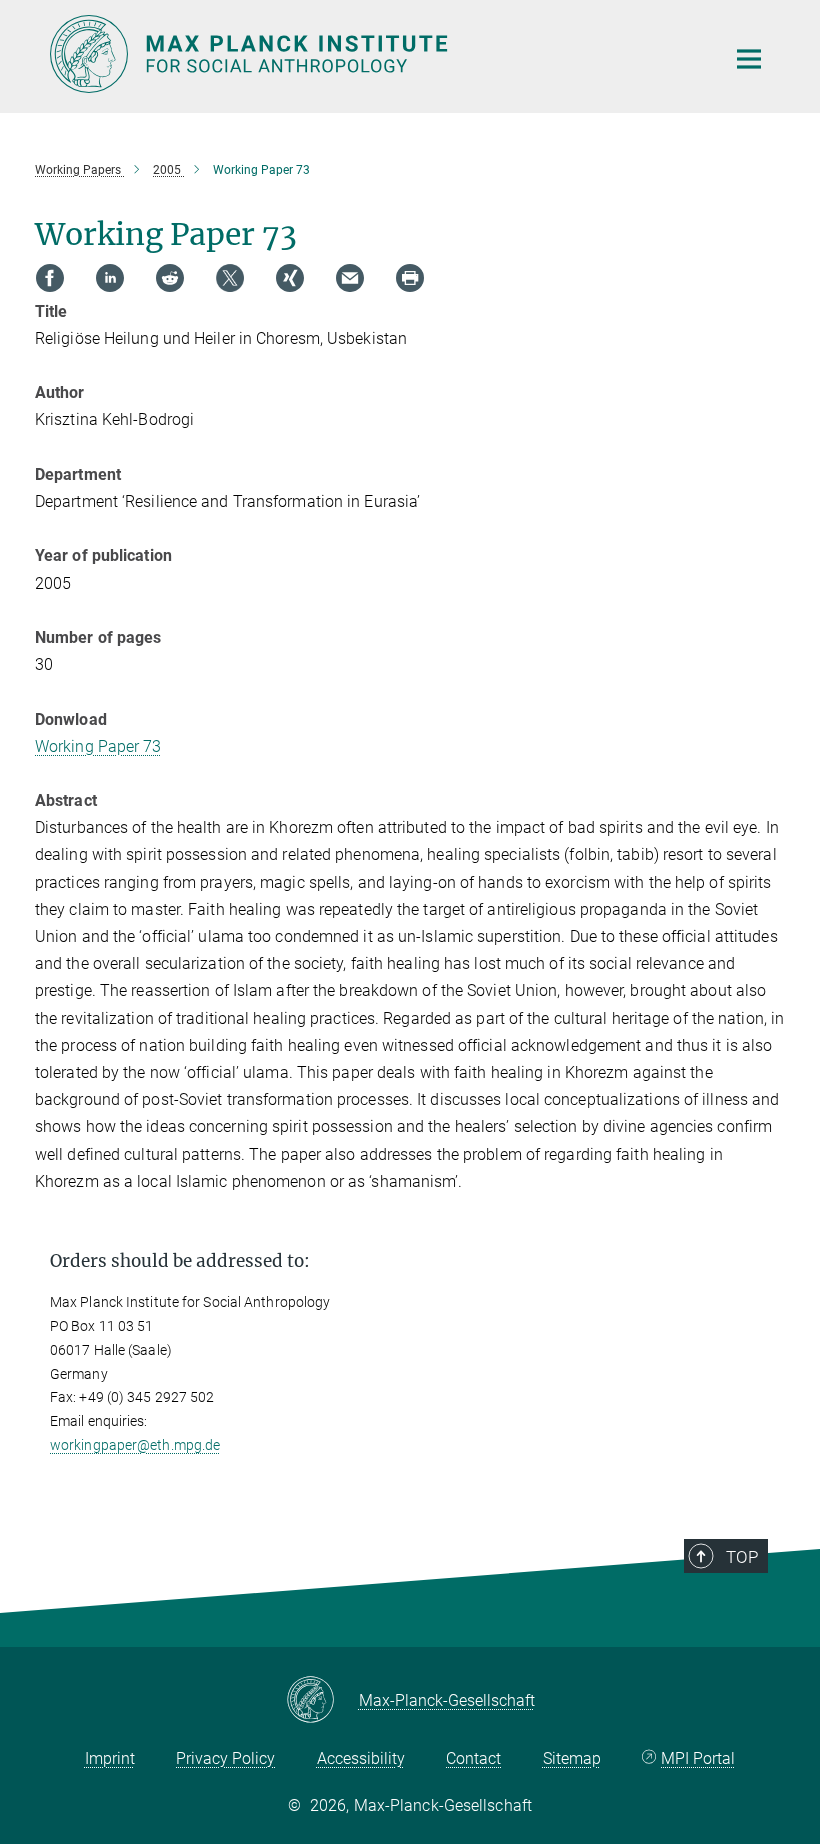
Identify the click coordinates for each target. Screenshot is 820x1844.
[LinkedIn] (110, 278)
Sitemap (572, 1758)
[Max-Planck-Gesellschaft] (322, 1701)
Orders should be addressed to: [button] (180, 1261)
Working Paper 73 (98, 746)
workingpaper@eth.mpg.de (135, 1445)
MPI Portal (698, 1758)
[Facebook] (50, 278)
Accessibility (361, 1758)
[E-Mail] (350, 278)
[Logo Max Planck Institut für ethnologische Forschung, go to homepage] (375, 54)
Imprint (110, 1758)
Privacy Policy (225, 1758)
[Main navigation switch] (749, 59)
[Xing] (290, 278)
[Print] (410, 278)
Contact (473, 1758)
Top (742, 1557)
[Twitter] (230, 278)
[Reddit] (170, 278)
